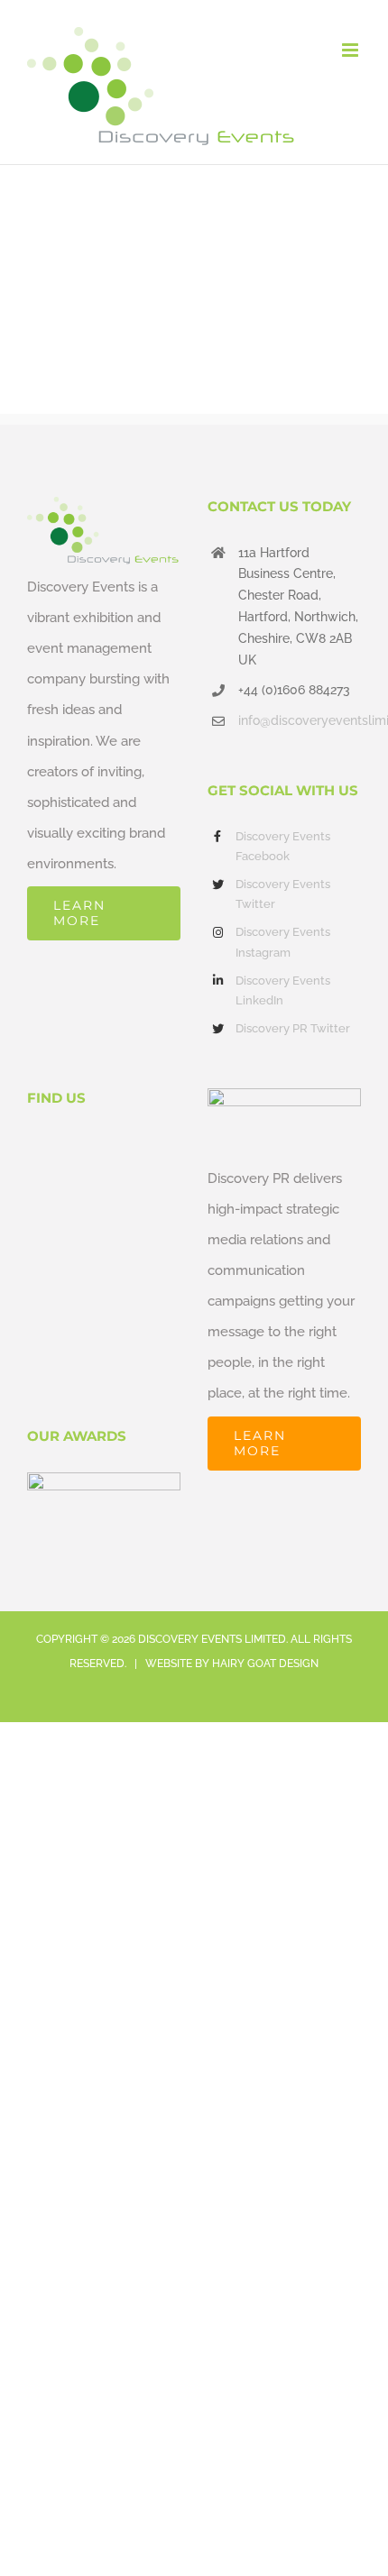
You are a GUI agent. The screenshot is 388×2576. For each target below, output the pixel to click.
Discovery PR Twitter (293, 1028)
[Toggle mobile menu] (351, 50)
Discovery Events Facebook (283, 846)
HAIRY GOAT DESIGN (265, 1664)
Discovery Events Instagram (283, 942)
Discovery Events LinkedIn (283, 990)
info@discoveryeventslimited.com (300, 720)
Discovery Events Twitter (283, 894)
